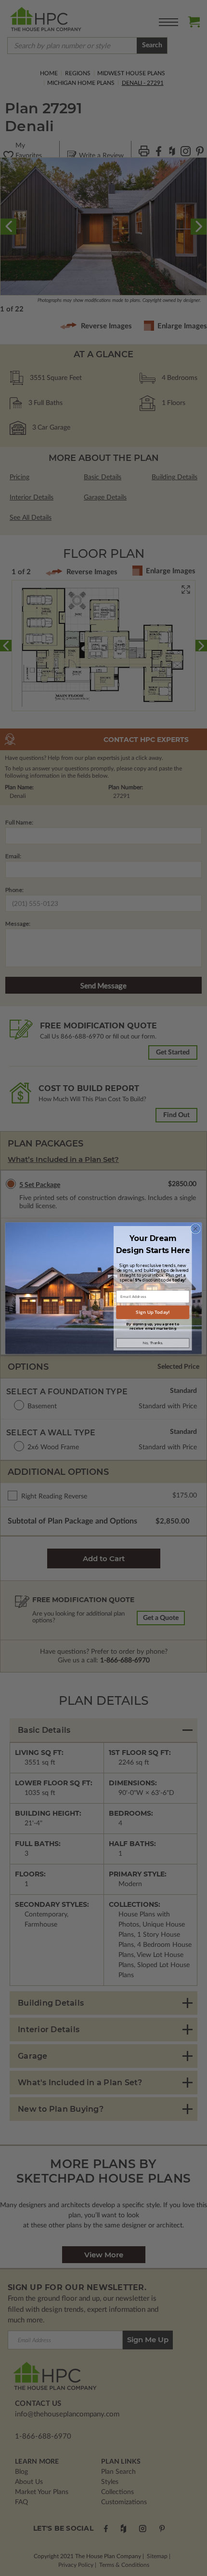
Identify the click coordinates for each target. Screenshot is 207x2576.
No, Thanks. (153, 1343)
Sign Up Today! (153, 1312)
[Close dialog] (195, 1228)
